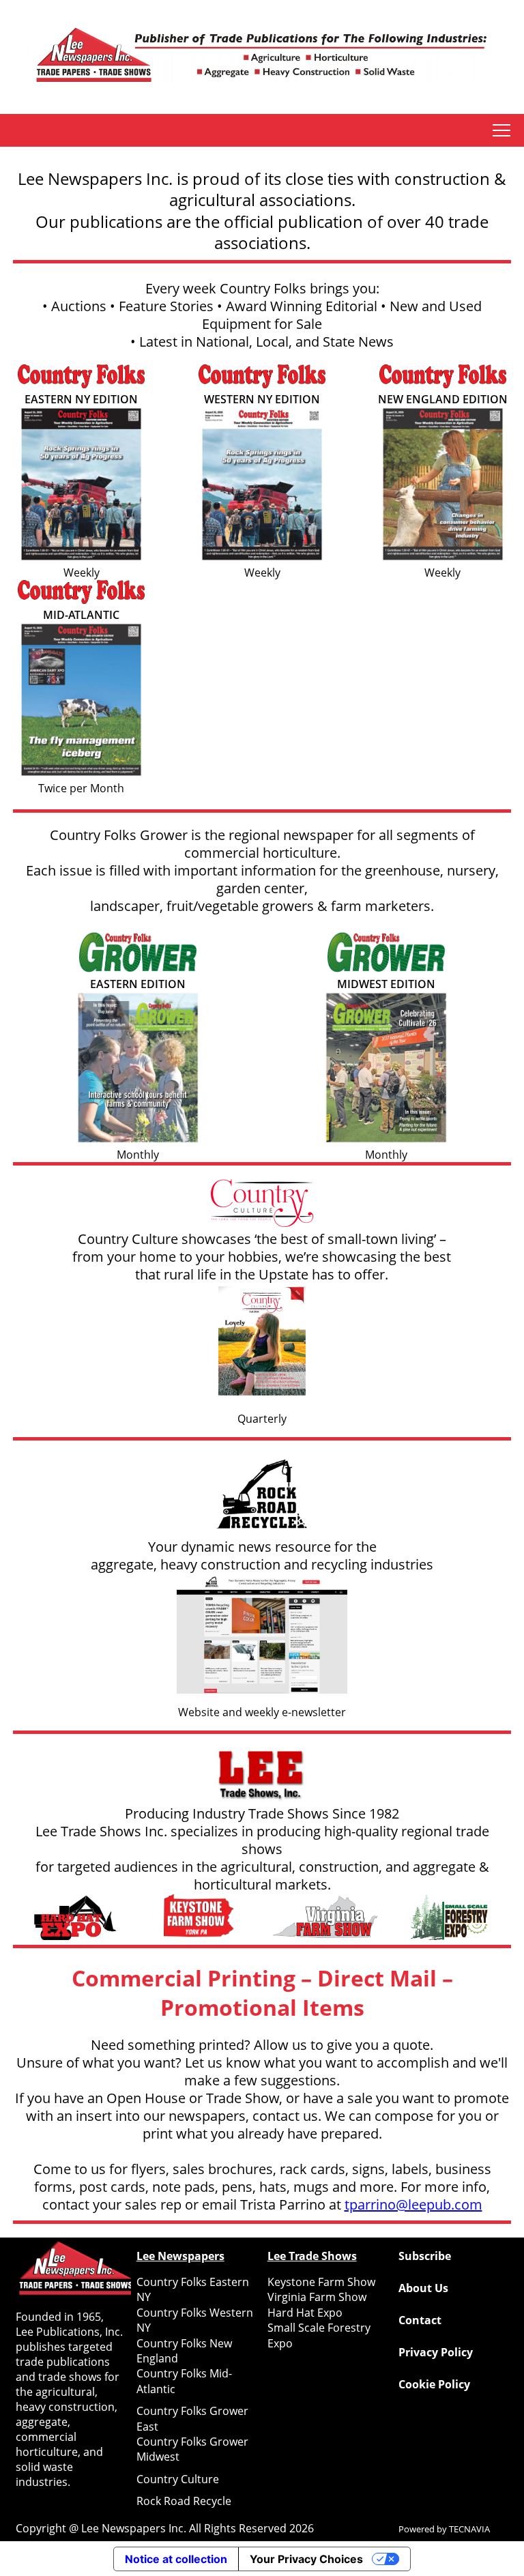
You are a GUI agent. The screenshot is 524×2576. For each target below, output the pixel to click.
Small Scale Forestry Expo (319, 2335)
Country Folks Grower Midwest (192, 2449)
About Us (423, 2288)
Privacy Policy (436, 2352)
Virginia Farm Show (317, 2297)
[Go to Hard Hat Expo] (75, 1919)
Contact (420, 2320)
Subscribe (425, 2256)
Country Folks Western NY (195, 2320)
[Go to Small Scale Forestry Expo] (449, 1919)
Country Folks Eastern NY (193, 2289)
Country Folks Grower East (192, 2418)
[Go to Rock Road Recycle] (262, 1496)
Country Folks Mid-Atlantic (184, 2381)
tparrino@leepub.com (413, 2204)
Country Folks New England (184, 2351)
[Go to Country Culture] (262, 1205)
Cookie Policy (434, 2384)
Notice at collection (176, 2559)
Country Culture (178, 2479)
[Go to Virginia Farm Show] (324, 1919)
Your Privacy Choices (306, 2559)
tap (501, 130)
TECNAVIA (469, 2529)
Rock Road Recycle (184, 2501)
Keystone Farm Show (321, 2282)
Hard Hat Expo (305, 2313)
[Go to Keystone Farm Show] (200, 1919)
